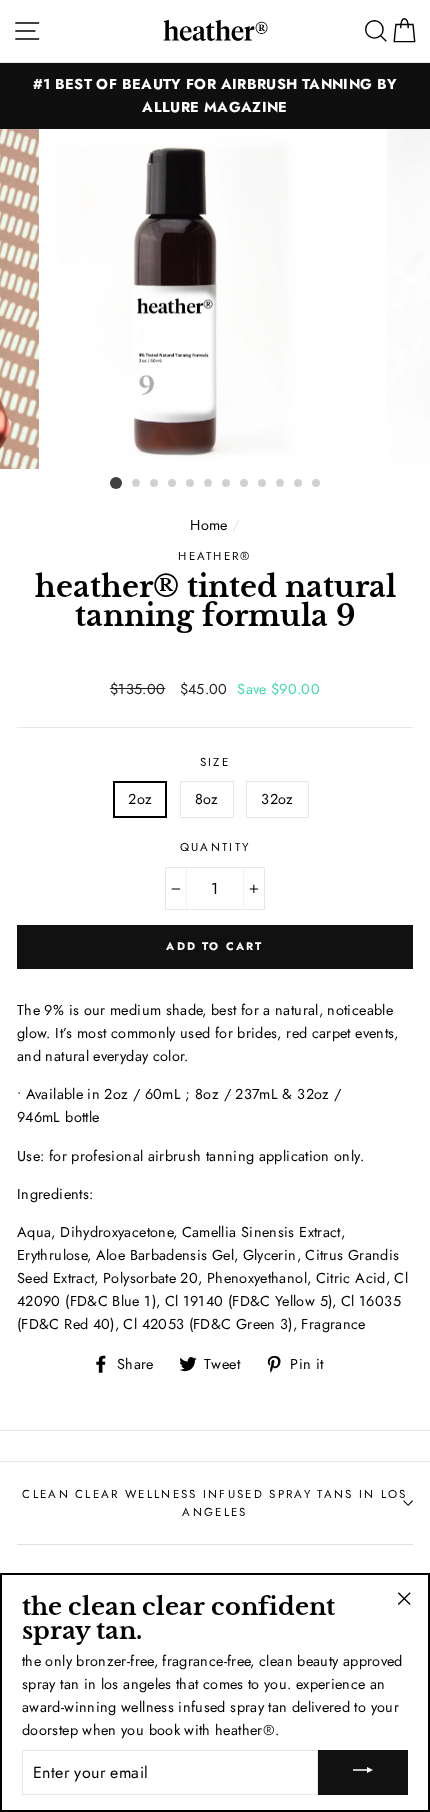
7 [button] (227, 484)
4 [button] (173, 484)
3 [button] (155, 484)
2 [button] (137, 484)
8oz (207, 799)
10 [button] (281, 484)
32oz (277, 799)
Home (208, 525)
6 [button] (209, 484)
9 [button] (263, 484)
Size (215, 762)
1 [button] (116, 483)
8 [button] (245, 484)
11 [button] (299, 484)
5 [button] (191, 484)
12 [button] (317, 484)
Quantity (215, 847)
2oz (140, 799)
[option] (215, 96)
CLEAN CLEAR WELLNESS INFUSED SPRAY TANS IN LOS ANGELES (214, 1503)
